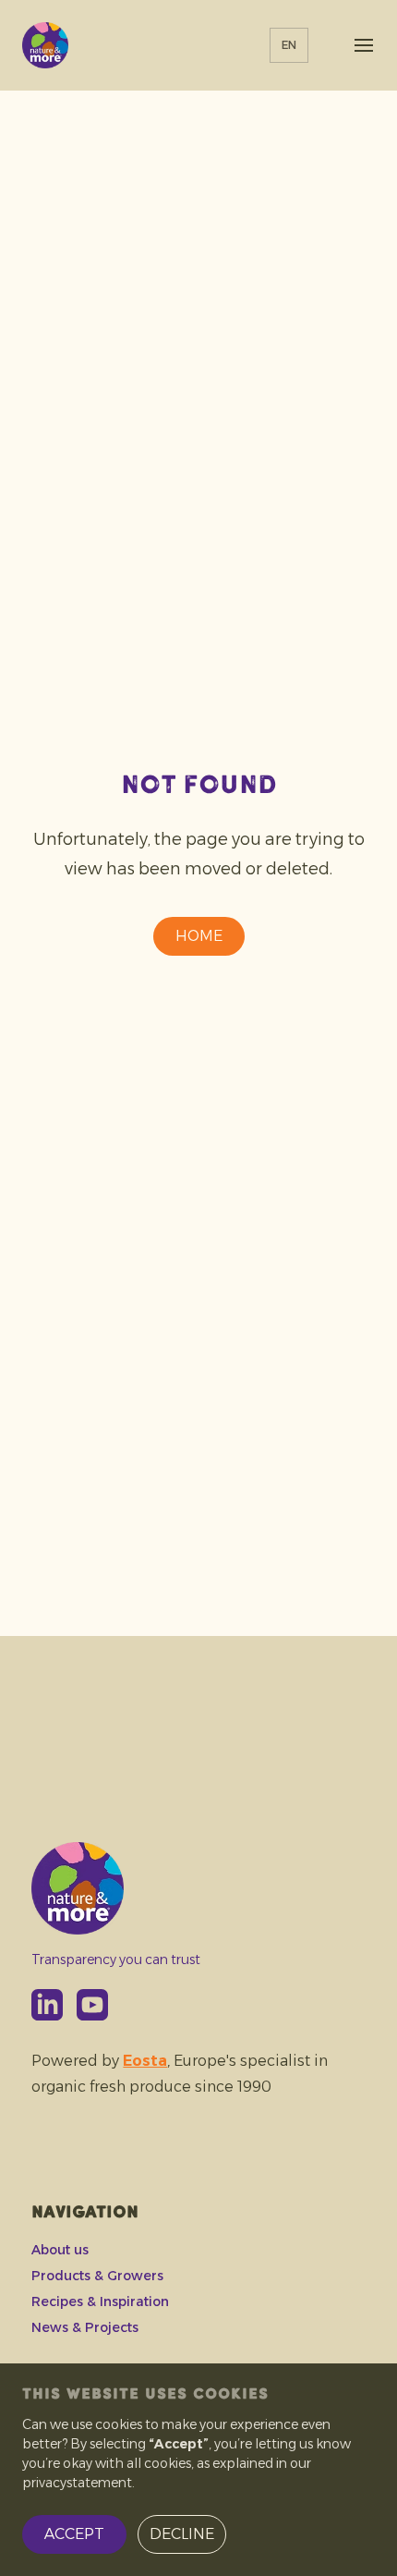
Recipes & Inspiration (100, 2301)
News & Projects (85, 2327)
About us (60, 2250)
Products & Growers (97, 2276)
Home (199, 936)
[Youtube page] (92, 2005)
